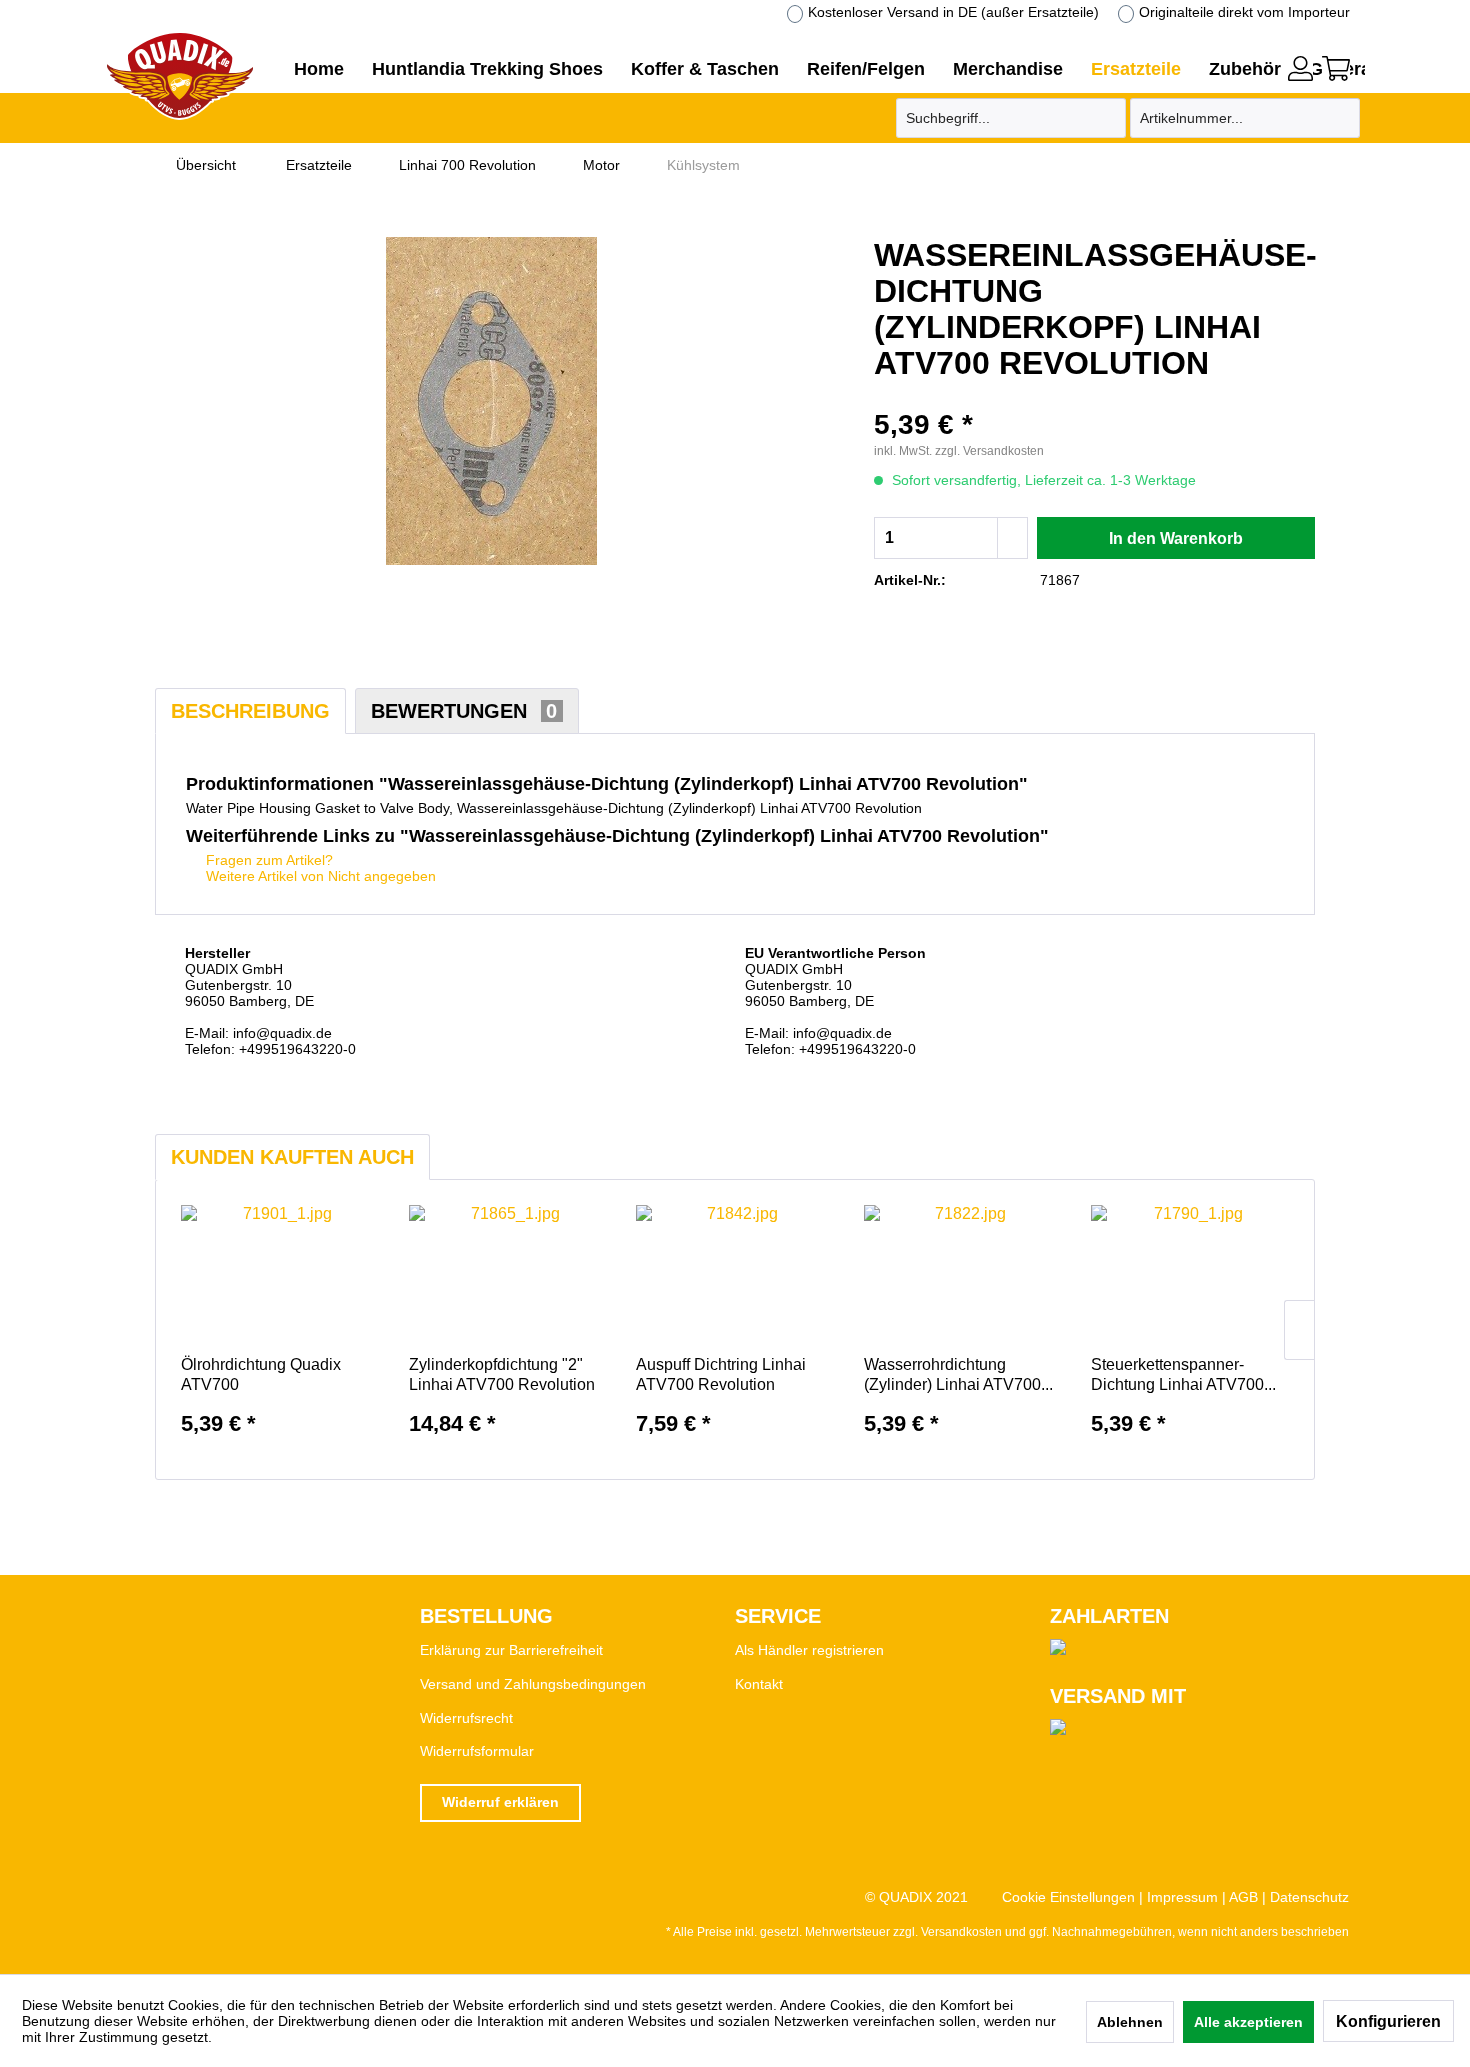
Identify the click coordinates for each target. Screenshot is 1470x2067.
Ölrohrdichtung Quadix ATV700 (261, 1374)
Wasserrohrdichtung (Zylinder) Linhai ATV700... (958, 1374)
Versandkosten (961, 1932)
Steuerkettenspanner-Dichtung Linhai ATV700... (1183, 1374)
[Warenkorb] (1336, 68)
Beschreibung (250, 711)
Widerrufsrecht (466, 1718)
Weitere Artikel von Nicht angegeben (319, 876)
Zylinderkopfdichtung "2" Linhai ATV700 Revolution (502, 1374)
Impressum (1182, 1897)
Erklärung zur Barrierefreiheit (511, 1650)
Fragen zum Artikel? (267, 860)
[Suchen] (1108, 118)
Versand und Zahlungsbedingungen (533, 1684)
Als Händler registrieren (809, 1650)
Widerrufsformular (477, 1751)
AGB (1243, 1897)
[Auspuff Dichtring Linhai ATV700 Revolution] (735, 1275)
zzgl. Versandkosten (989, 451)
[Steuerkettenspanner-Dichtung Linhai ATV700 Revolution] (1190, 1275)
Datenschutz (1309, 1897)
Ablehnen (1130, 2022)
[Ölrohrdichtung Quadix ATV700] (280, 1275)
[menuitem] (1300, 66)
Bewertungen (464, 711)
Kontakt (759, 1684)
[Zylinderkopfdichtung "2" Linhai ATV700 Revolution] (508, 1275)
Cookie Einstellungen (1068, 1897)
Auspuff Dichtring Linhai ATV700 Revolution (721, 1374)
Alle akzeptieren (1248, 2022)
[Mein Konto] (1300, 68)
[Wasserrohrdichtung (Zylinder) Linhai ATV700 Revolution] (963, 1275)
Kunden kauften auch (292, 1157)
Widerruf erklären (500, 1802)
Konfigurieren (1388, 2021)
